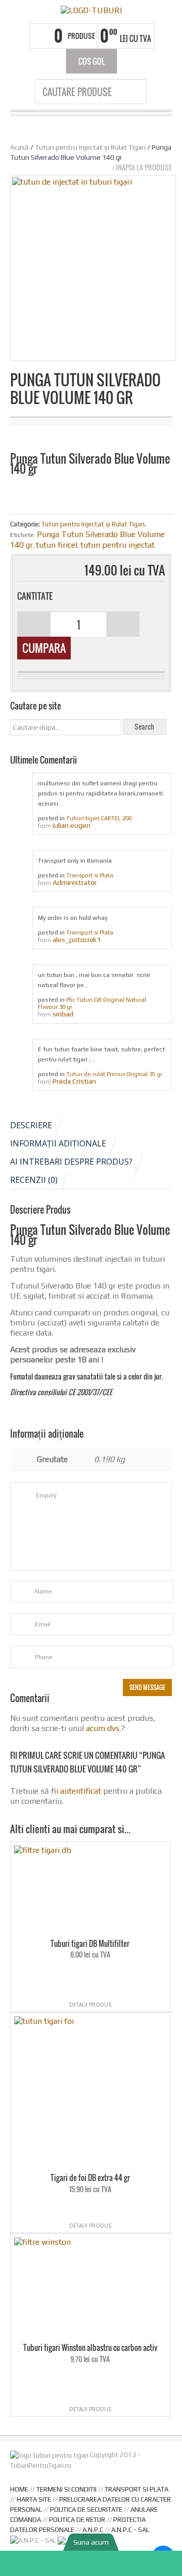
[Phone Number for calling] (91, 2563)
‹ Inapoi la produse (142, 167)
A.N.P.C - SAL (130, 2530)
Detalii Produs (90, 2005)
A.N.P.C (93, 2530)
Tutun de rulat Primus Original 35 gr (114, 1074)
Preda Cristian (74, 1081)
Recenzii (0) (34, 1180)
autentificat (81, 1791)
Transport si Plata (90, 875)
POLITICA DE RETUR (77, 2520)
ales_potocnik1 (77, 940)
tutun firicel (57, 545)
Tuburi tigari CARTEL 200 (99, 818)
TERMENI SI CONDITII (66, 2489)
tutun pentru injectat (118, 545)
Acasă (19, 147)
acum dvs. (103, 1728)
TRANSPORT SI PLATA (136, 2489)
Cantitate (35, 596)
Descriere (31, 1125)
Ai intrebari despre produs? (71, 1162)
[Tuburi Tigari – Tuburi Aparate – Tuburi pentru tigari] (91, 10)
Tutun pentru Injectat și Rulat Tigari (90, 147)
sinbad (63, 1014)
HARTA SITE (34, 2499)
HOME (19, 2489)
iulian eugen (72, 825)
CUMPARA (44, 648)
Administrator (75, 882)
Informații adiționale (58, 1143)
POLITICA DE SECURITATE (86, 2510)
